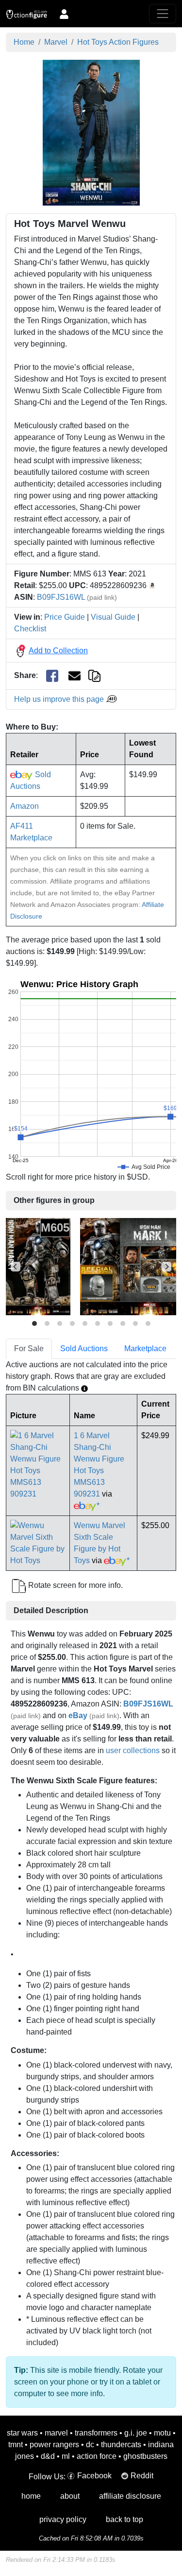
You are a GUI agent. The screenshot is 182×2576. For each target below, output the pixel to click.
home (31, 2496)
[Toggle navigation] (163, 14)
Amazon (25, 806)
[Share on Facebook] (52, 676)
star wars (22, 2433)
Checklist (30, 629)
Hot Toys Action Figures (118, 42)
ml (66, 2456)
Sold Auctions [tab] (84, 1349)
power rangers (54, 2445)
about (70, 2496)
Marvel (56, 42)
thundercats (121, 2445)
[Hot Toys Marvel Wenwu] (91, 132)
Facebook (94, 2476)
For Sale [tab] (29, 1349)
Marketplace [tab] (145, 1349)
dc (90, 2445)
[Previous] (16, 1267)
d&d (48, 2456)
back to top (124, 2519)
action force (97, 2456)
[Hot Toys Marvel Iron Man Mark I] (38, 1266)
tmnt (16, 2445)
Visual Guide (113, 617)
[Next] (166, 1267)
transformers (96, 2433)
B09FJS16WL (61, 597)
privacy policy (63, 2519)
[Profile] (64, 14)
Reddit (142, 2476)
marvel (56, 2433)
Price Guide (65, 617)
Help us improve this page (60, 699)
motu (162, 2433)
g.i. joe (136, 2433)
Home (24, 42)
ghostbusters (145, 2456)
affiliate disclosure (130, 2496)
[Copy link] (94, 675)
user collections (133, 1750)
